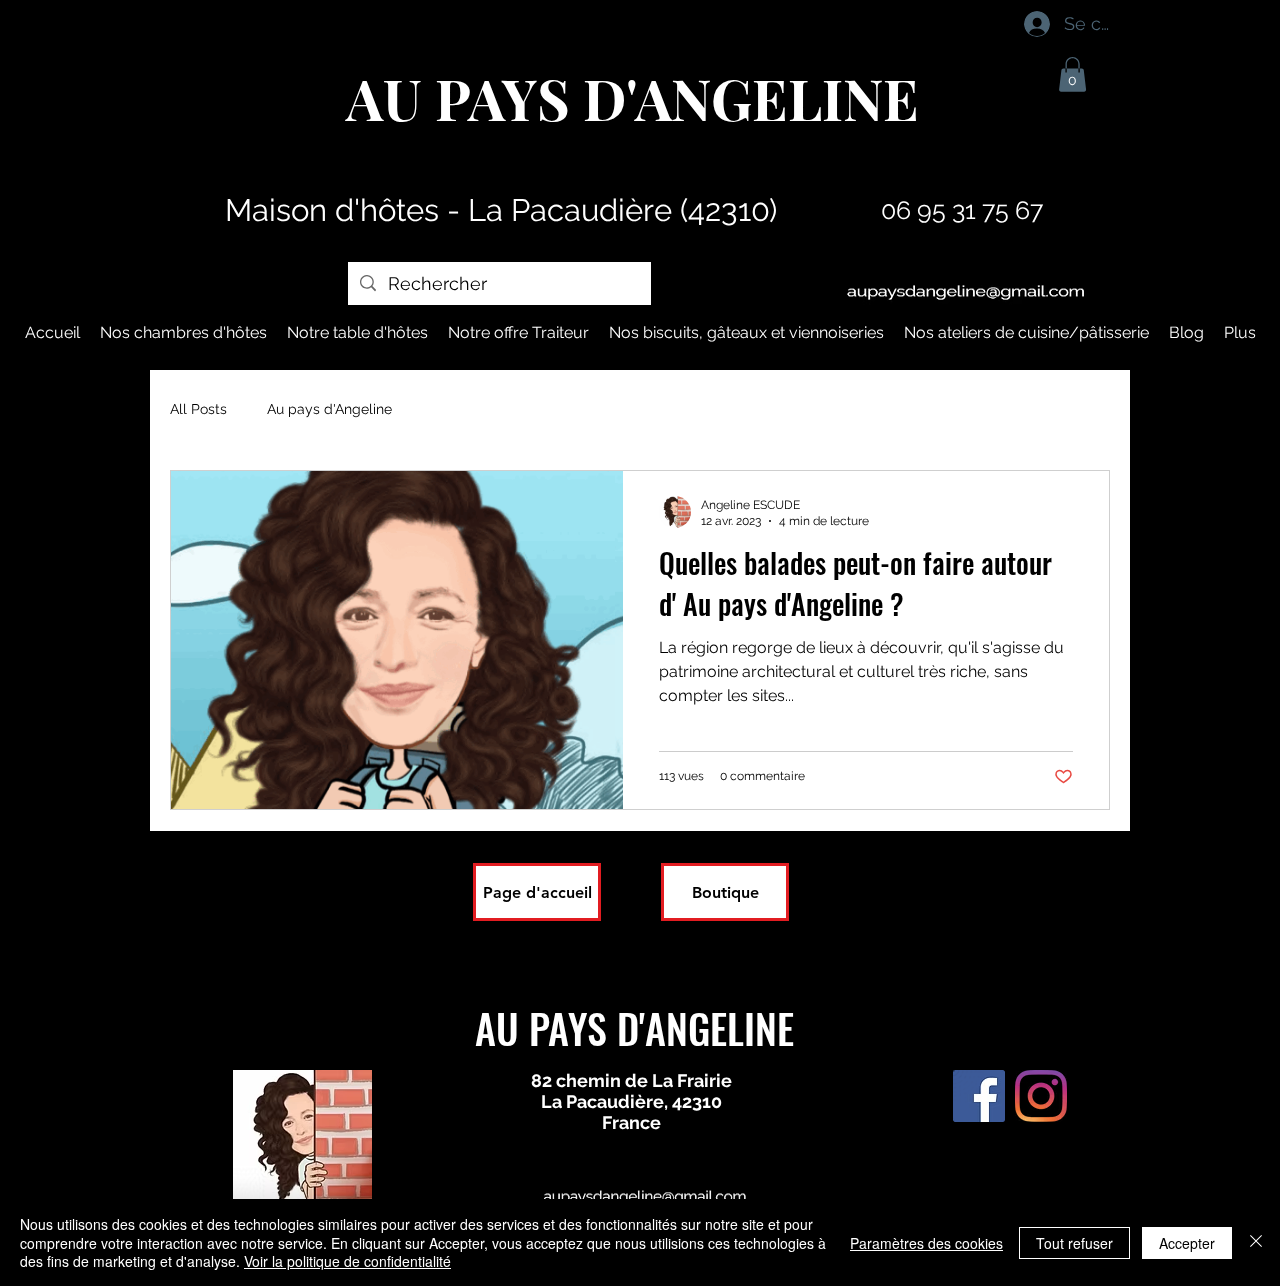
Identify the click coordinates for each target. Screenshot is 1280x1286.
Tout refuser (1074, 1243)
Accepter (1187, 1243)
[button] (1072, 74)
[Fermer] (1256, 1242)
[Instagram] (1041, 1096)
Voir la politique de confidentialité (347, 1261)
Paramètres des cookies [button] (926, 1243)
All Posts (198, 409)
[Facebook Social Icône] (979, 1096)
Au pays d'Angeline (329, 409)
